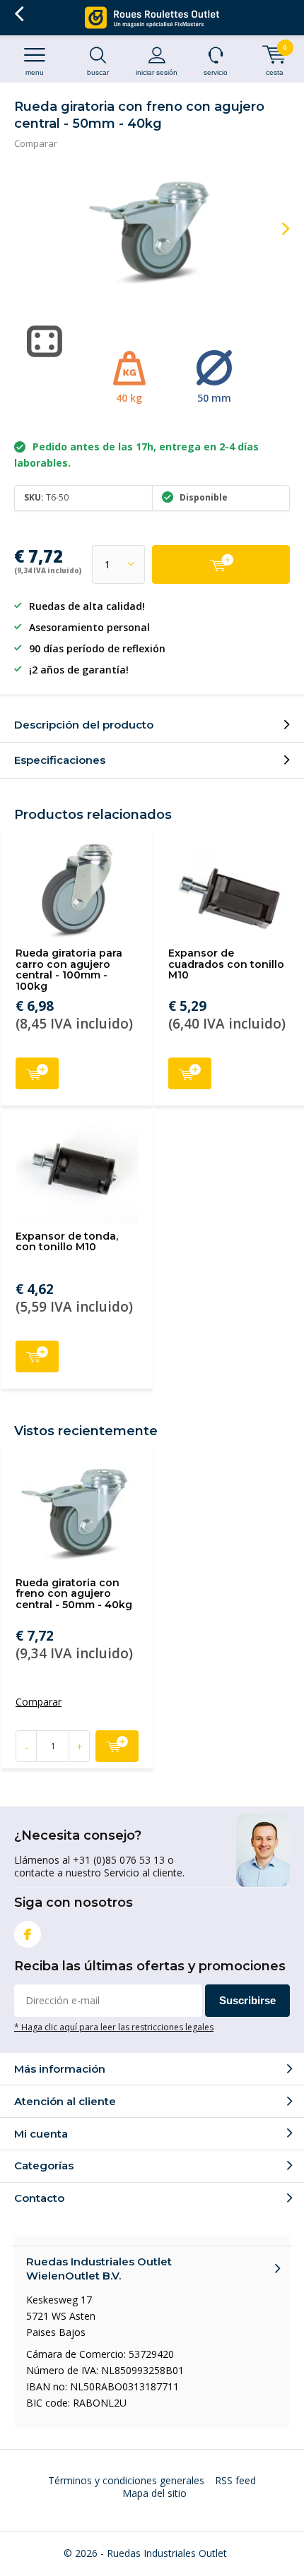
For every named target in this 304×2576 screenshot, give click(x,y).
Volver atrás (19, 14)
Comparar (36, 143)
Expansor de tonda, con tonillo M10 (67, 1242)
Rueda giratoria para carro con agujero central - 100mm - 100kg (69, 970)
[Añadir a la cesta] (221, 564)
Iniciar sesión (157, 72)
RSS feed (235, 2480)
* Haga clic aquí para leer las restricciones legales (114, 2027)
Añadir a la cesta (37, 1073)
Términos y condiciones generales (126, 2480)
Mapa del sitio (154, 2493)
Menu (35, 72)
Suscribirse (247, 2000)
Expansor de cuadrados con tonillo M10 (226, 964)
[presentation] (276, 229)
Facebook (28, 1934)
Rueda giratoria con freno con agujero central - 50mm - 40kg (74, 1594)
